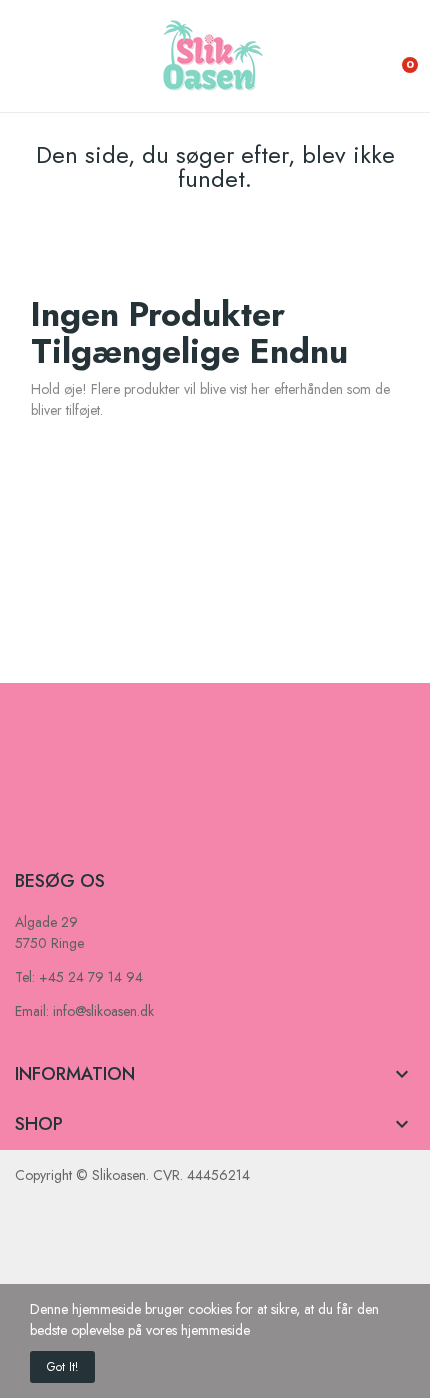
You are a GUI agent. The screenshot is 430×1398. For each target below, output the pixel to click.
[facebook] (22, 833)
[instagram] (61, 833)
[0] (395, 56)
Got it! (62, 1367)
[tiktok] (100, 833)
